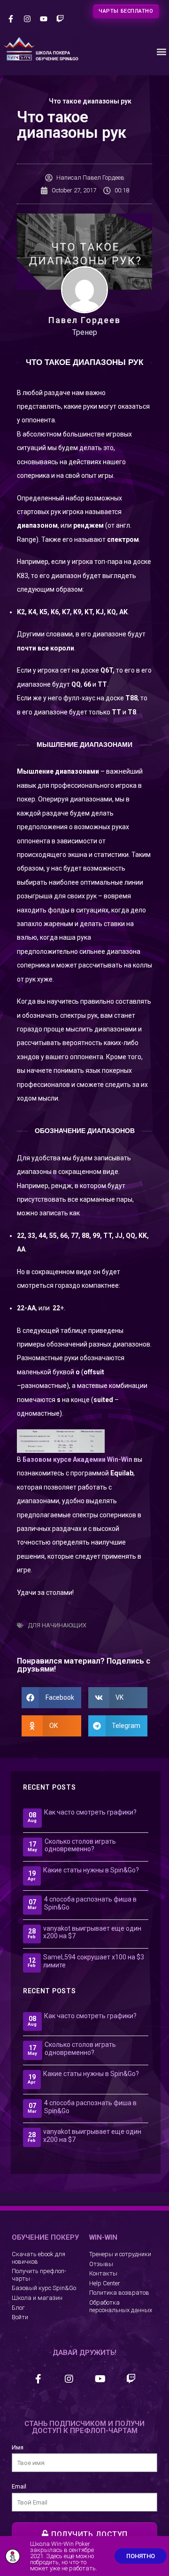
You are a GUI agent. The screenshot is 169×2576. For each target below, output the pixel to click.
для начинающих (57, 1625)
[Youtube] (43, 19)
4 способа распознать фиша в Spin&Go (90, 1903)
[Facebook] (38, 2379)
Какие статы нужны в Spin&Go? (91, 1870)
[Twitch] (60, 19)
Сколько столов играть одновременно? (80, 1845)
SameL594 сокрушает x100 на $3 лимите (94, 1961)
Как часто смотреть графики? (90, 1812)
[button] (161, 52)
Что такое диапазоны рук (90, 101)
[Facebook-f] (11, 19)
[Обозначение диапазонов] (61, 1441)
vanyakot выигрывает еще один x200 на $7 (92, 1932)
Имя (18, 2447)
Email (19, 2486)
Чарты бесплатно (126, 11)
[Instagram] (27, 19)
